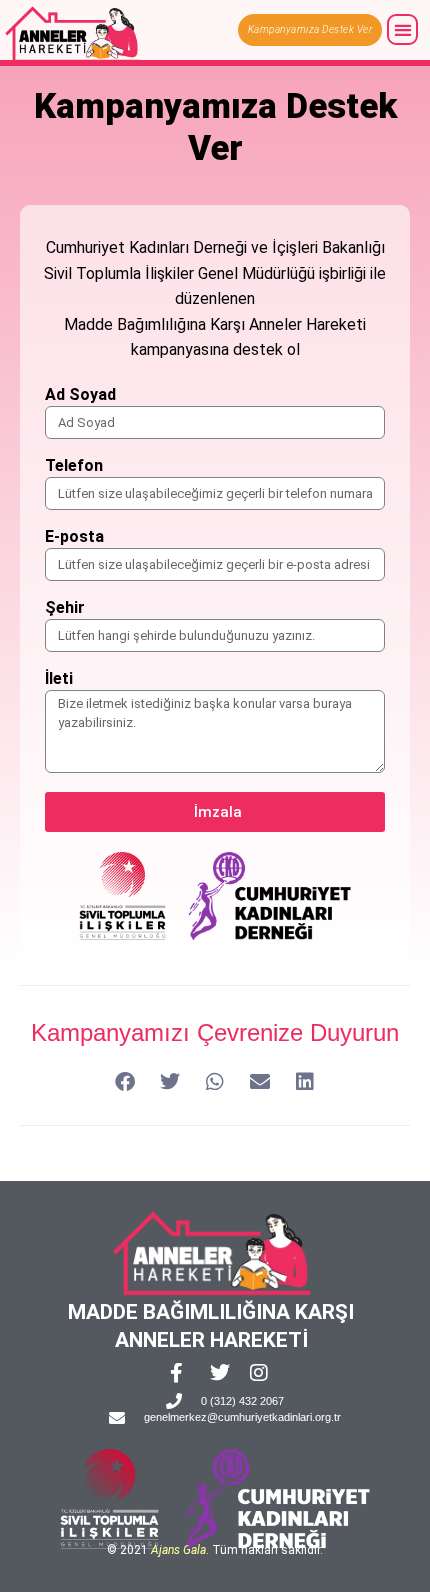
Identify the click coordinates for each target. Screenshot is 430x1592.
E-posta (74, 537)
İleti (59, 679)
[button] (402, 29)
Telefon (74, 466)
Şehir (65, 608)
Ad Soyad (80, 395)
